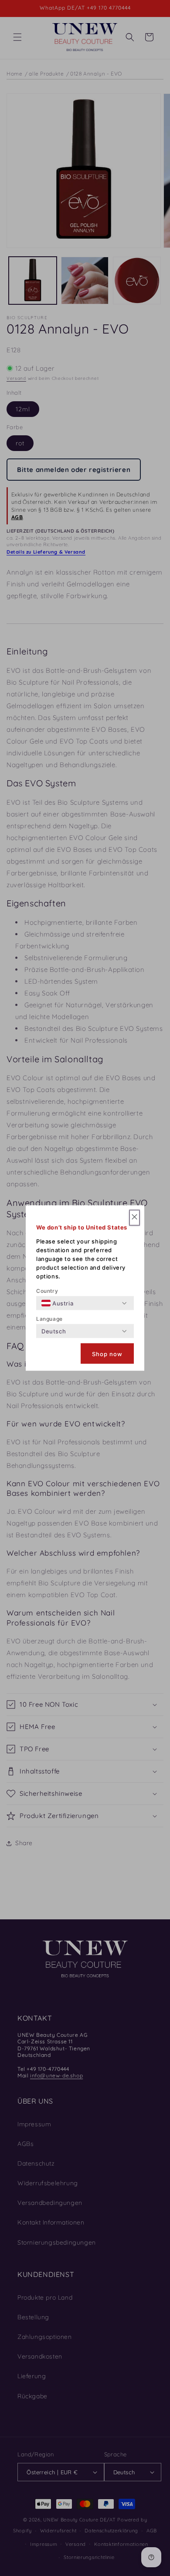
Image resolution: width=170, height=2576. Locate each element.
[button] (134, 1218)
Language (49, 1319)
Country (47, 1291)
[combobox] (57, 1303)
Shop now (107, 1353)
